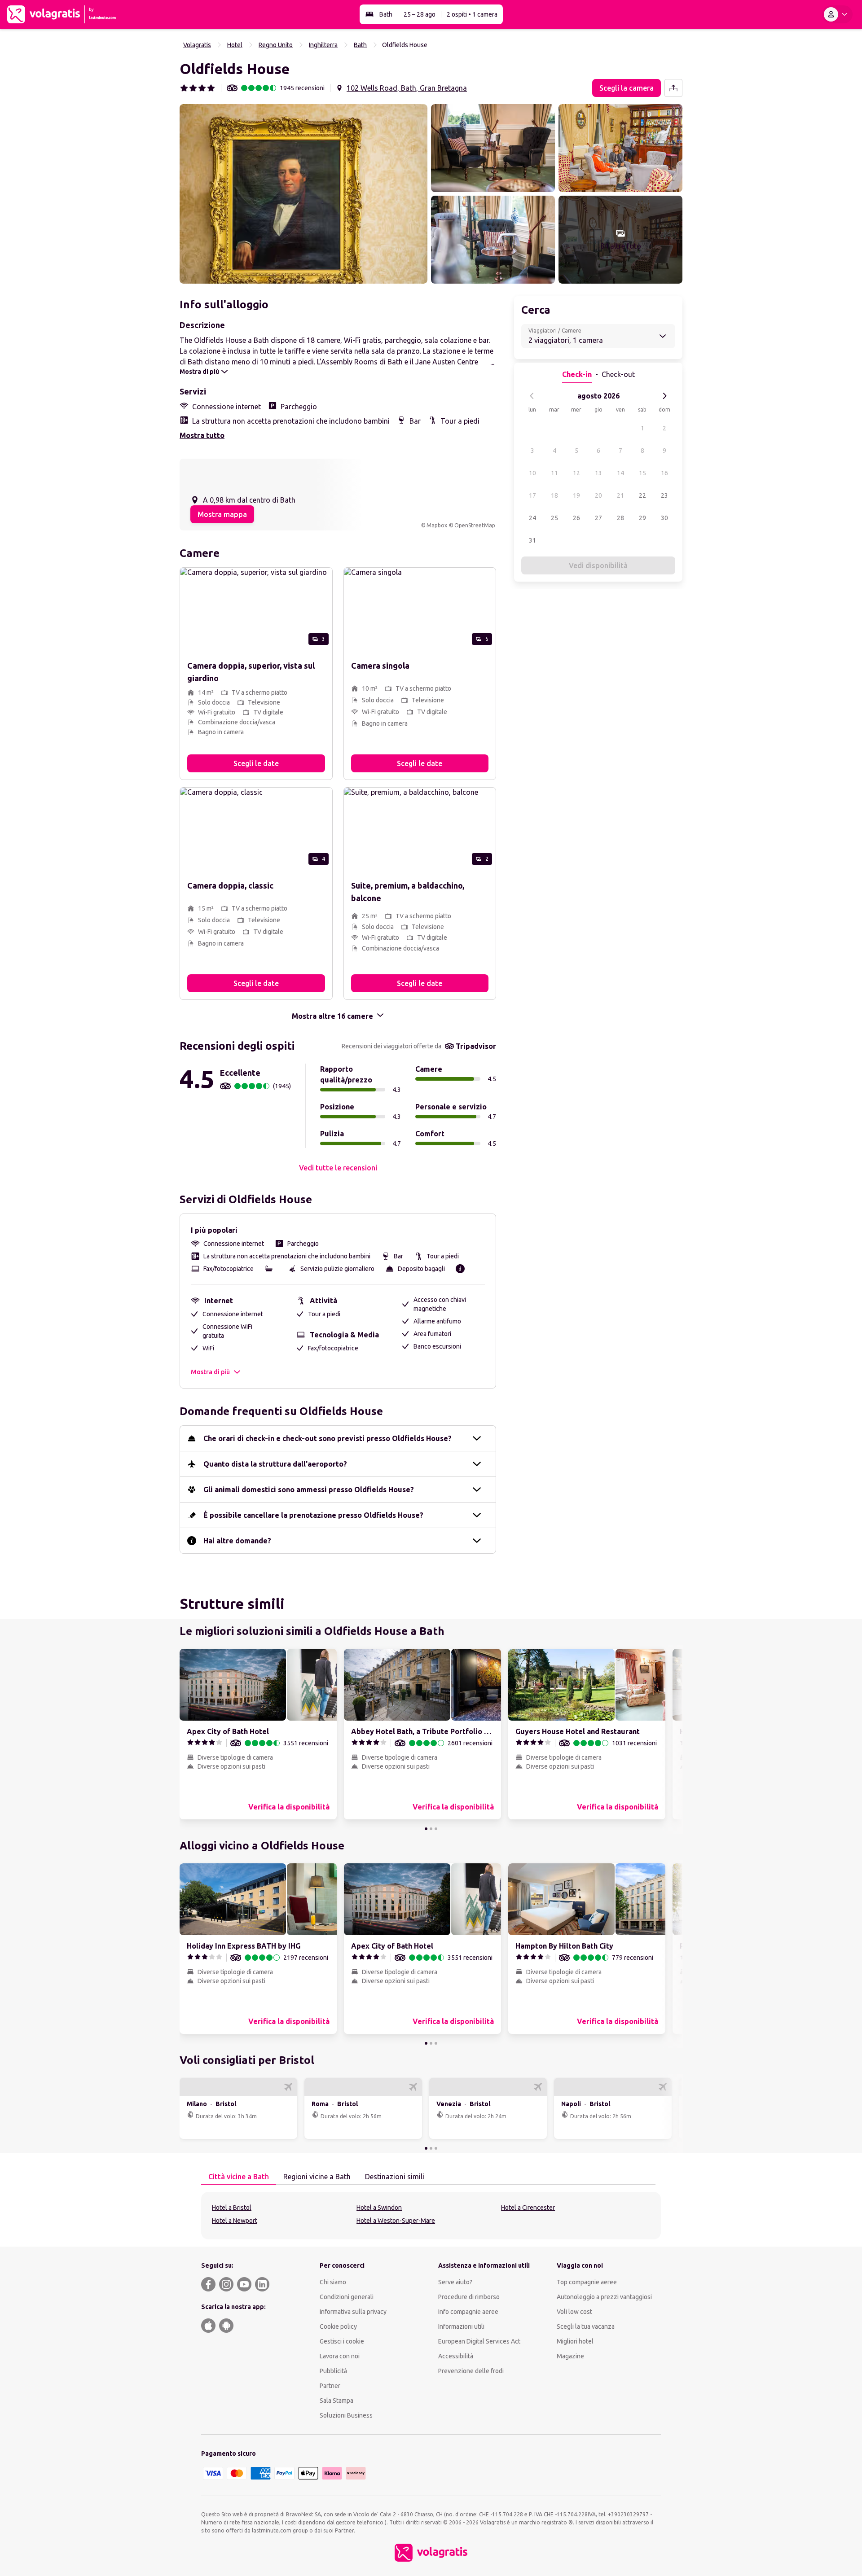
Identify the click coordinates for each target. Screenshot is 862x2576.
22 (642, 495)
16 (664, 473)
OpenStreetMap (475, 525)
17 (532, 495)
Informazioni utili (461, 2326)
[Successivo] (664, 396)
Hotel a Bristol (232, 2208)
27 (598, 518)
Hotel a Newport (235, 2221)
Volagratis (197, 45)
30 (664, 518)
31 (532, 540)
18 (554, 495)
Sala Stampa (336, 2401)
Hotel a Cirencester (528, 2208)
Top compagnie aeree (587, 2282)
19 (576, 495)
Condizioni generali (347, 2297)
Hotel (235, 45)
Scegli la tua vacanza (586, 2326)
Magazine (570, 2356)
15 (642, 473)
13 (598, 473)
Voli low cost (574, 2312)
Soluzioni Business (346, 2415)
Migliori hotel (575, 2341)
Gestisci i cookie (342, 2341)
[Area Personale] (837, 14)
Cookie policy (338, 2326)
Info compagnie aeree (468, 2312)
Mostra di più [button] (210, 1372)
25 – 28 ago (420, 14)
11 (554, 473)
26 (576, 518)
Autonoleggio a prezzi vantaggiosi (604, 2297)
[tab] (239, 2177)
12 (576, 473)
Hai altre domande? (237, 1541)
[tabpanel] (431, 2216)
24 (532, 518)
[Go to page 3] (436, 1829)
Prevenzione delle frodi (471, 2371)
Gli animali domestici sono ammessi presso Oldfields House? (309, 1490)
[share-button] (673, 88)
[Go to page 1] (426, 1829)
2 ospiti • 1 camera (472, 14)
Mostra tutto (202, 435)
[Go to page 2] (431, 1829)
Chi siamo (333, 2282)
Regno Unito (276, 45)
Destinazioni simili (395, 2177)
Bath (386, 14)
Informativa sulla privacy (353, 2312)
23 (664, 495)
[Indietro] (532, 396)
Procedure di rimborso (469, 2297)
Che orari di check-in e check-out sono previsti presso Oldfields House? (328, 1438)
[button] (303, 194)
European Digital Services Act (479, 2341)
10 (532, 473)
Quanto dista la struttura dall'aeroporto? (275, 1464)
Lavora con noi (340, 2356)
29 (642, 518)
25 (554, 518)
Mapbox (437, 525)
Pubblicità (333, 2371)
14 (620, 473)
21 (620, 495)
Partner (330, 2386)
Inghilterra (323, 45)
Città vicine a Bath (239, 2177)
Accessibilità (456, 2356)
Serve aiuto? (455, 2282)
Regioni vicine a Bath (317, 2177)
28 (620, 518)
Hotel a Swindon (379, 2208)
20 (598, 495)
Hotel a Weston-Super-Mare (396, 2221)
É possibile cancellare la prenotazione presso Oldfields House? (313, 1515)
